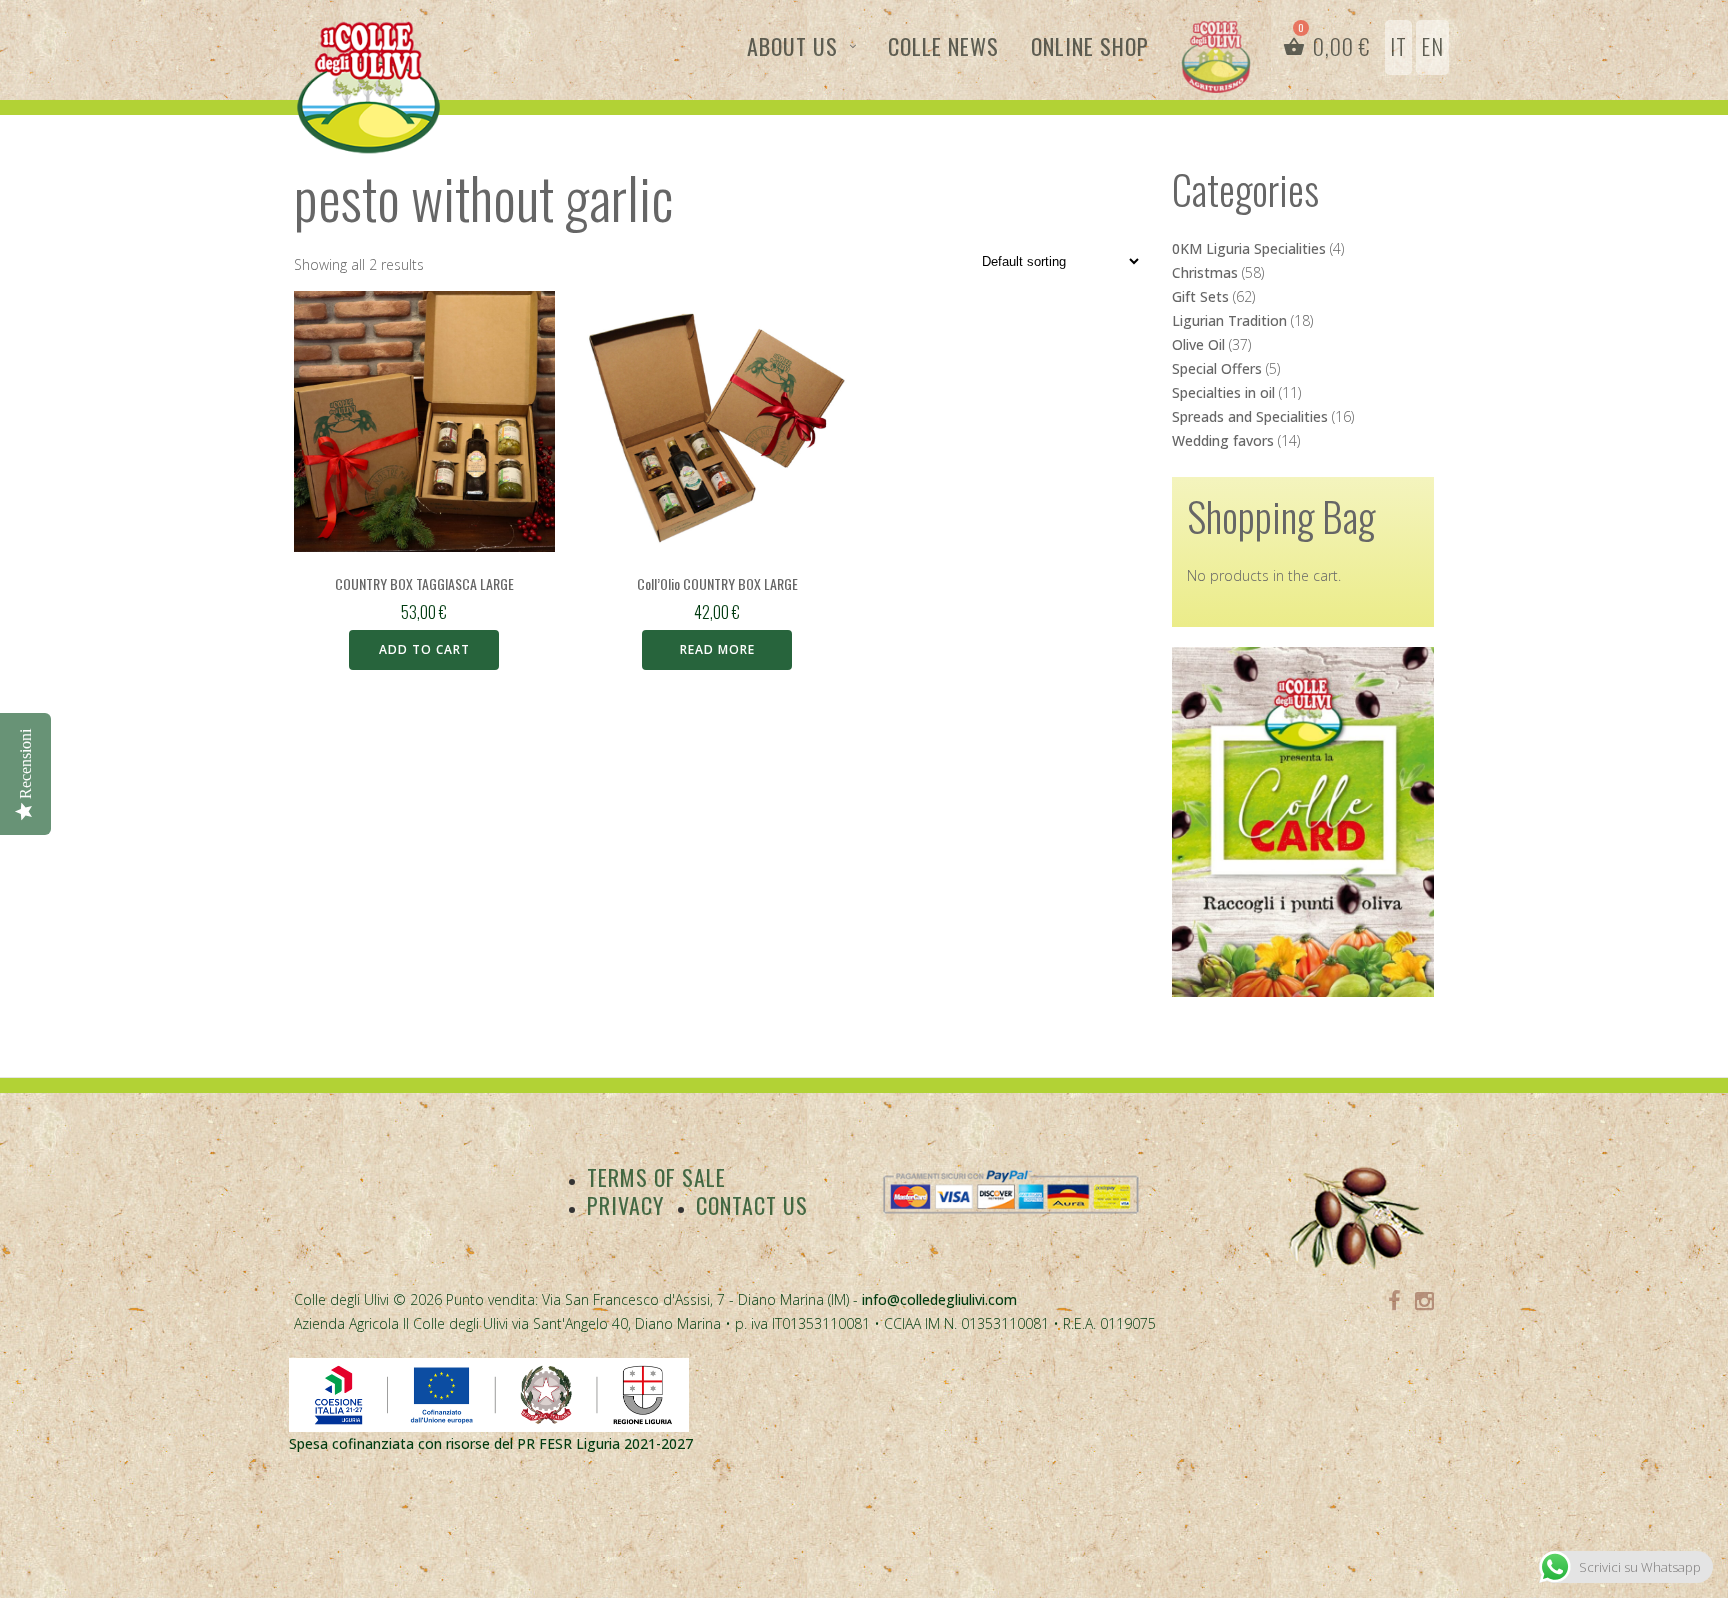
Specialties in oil (1223, 392)
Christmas (1205, 272)
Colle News (943, 46)
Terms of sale (656, 1177)
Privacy (625, 1205)
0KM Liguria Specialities (1249, 248)
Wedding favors (1223, 440)
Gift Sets (1200, 296)
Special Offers (1217, 368)
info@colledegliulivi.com (939, 1299)
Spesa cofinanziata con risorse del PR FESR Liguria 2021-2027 (491, 1443)
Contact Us (752, 1205)
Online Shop (1090, 46)
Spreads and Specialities (1250, 416)
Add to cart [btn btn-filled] (424, 649)
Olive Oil (1198, 344)
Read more (717, 649)
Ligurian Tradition (1229, 320)
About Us (792, 46)
